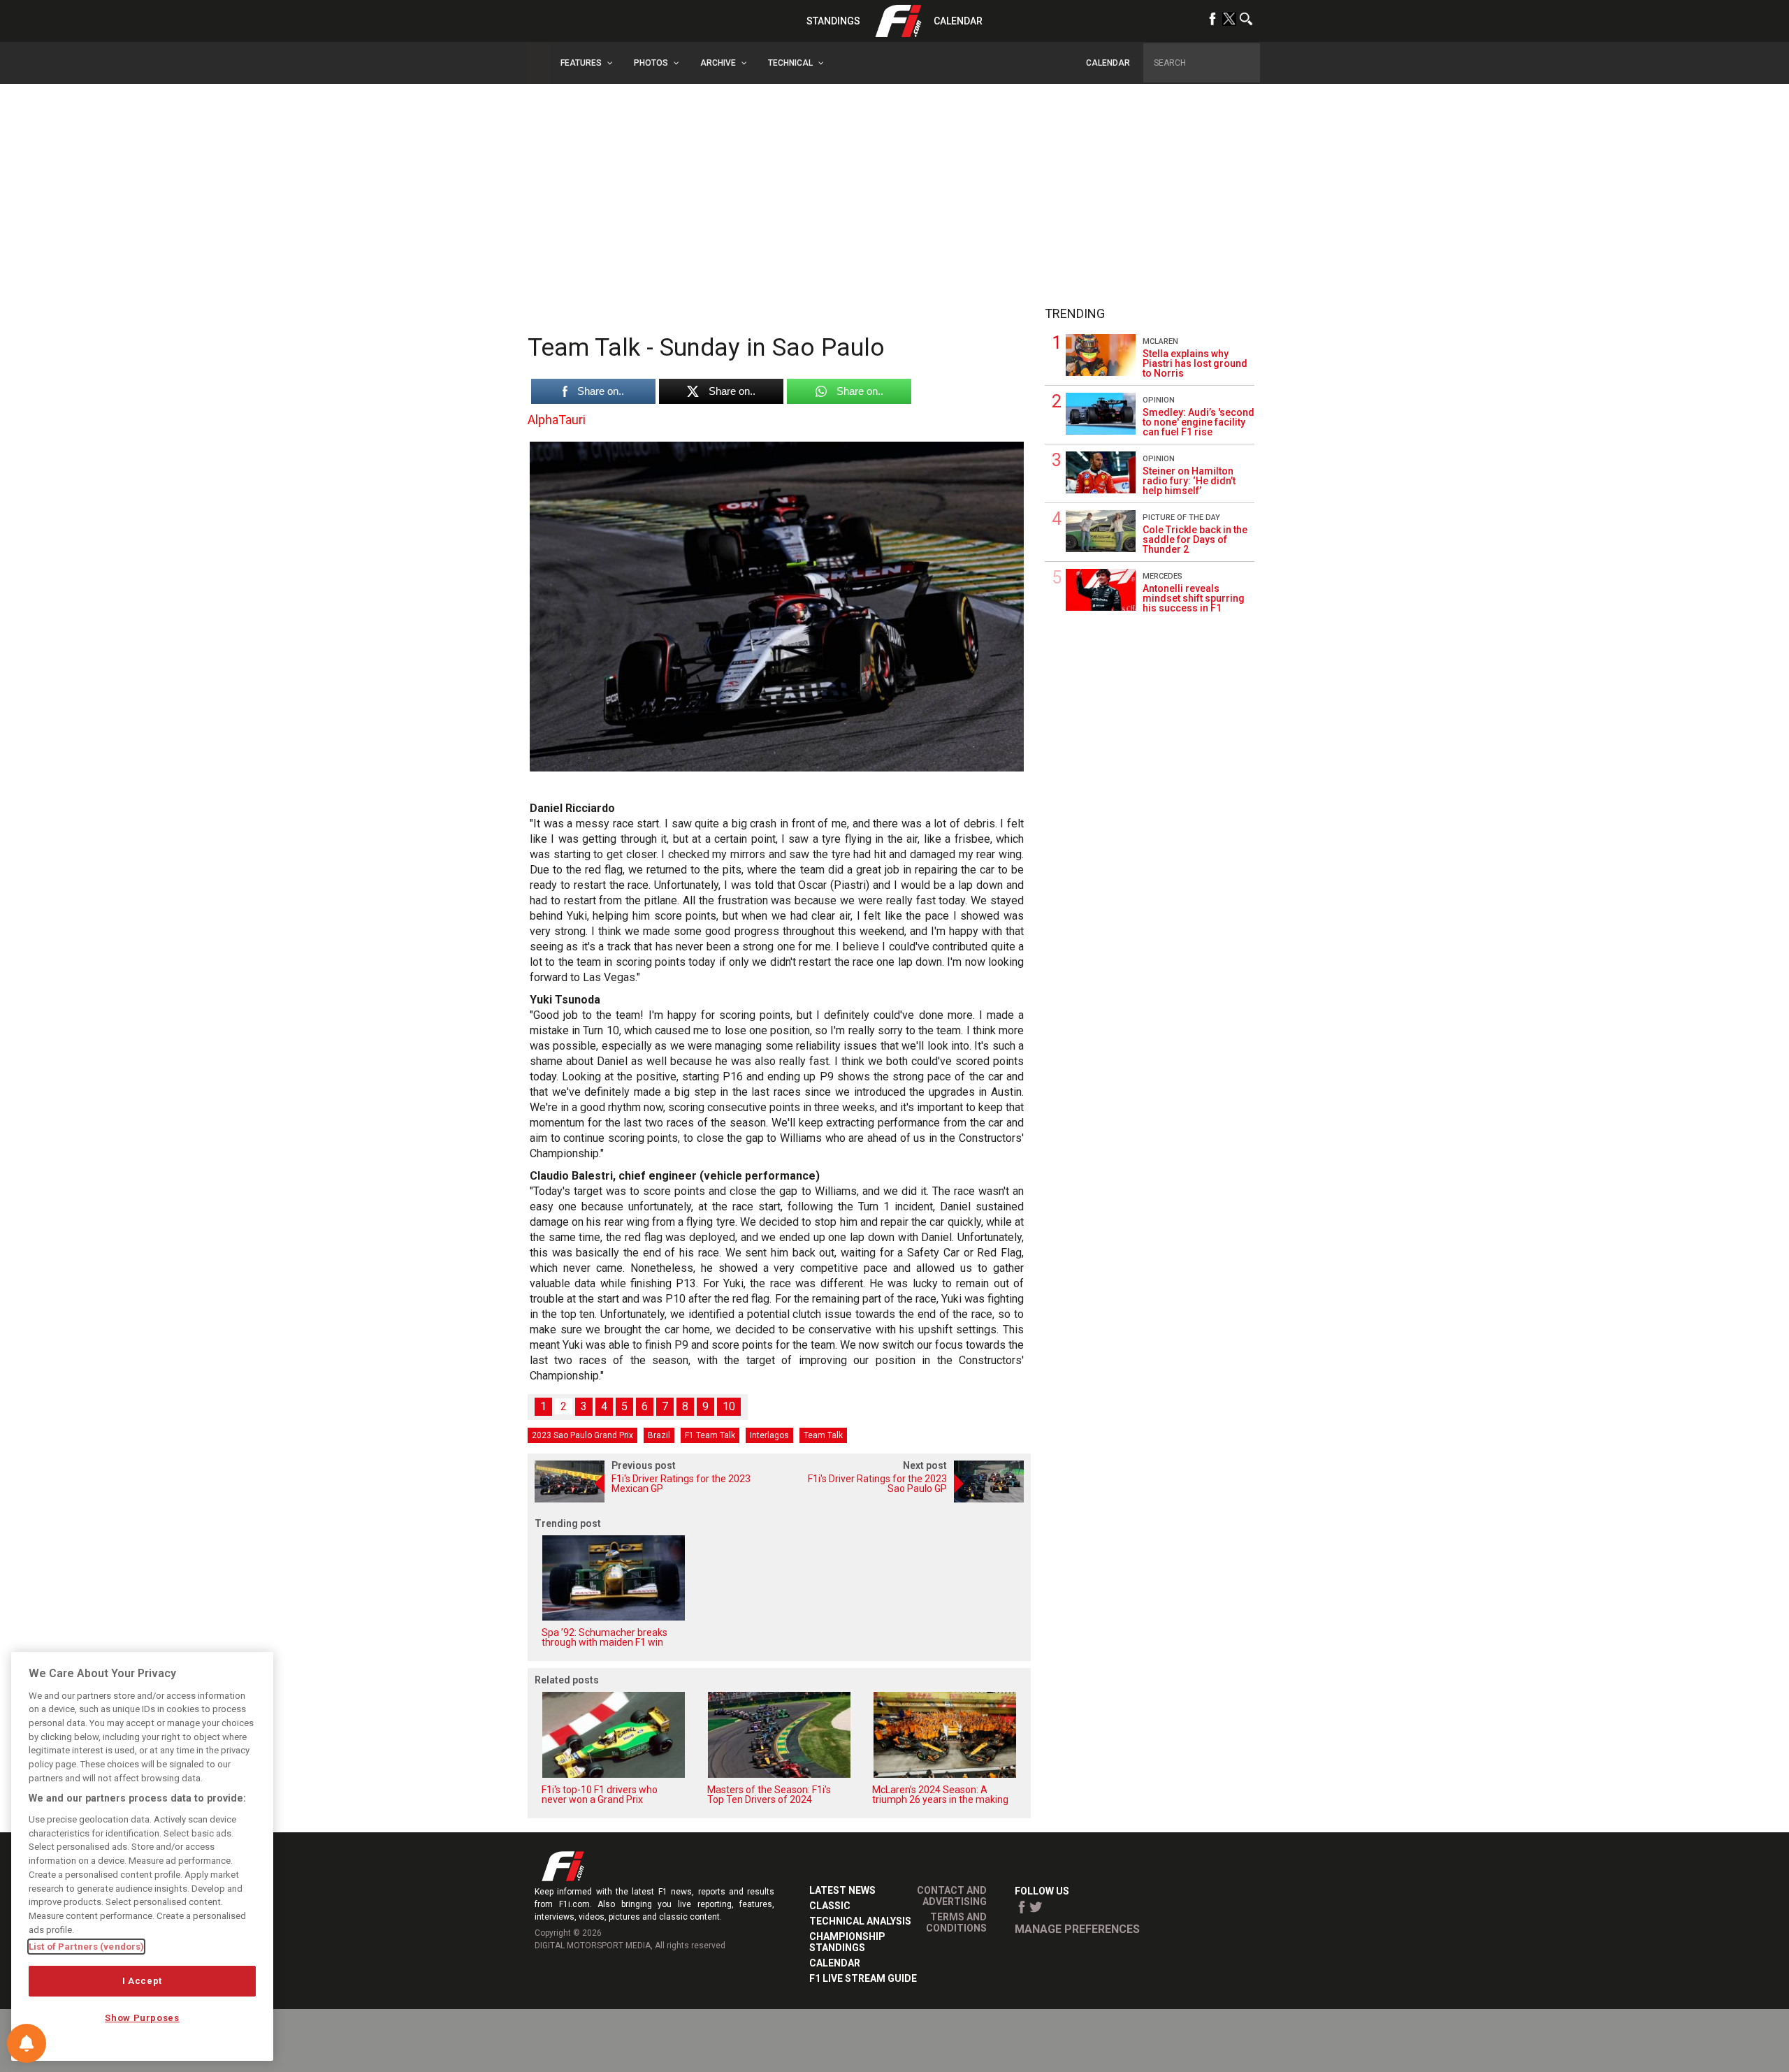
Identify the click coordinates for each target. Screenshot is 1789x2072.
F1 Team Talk (710, 1435)
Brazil (659, 1435)
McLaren (1160, 341)
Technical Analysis (860, 1921)
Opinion (1159, 400)
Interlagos (769, 1435)
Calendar (958, 21)
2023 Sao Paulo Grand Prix (582, 1435)
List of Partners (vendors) (86, 1947)
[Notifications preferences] (27, 2043)
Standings (833, 21)
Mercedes (1163, 576)
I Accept (142, 1981)
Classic (830, 1906)
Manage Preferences (1077, 1929)
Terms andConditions (956, 1922)
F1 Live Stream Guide (863, 1978)
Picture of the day (1181, 517)
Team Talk (823, 1435)
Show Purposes (142, 2018)
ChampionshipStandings (847, 1942)
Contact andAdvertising (952, 1896)
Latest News (842, 1890)
